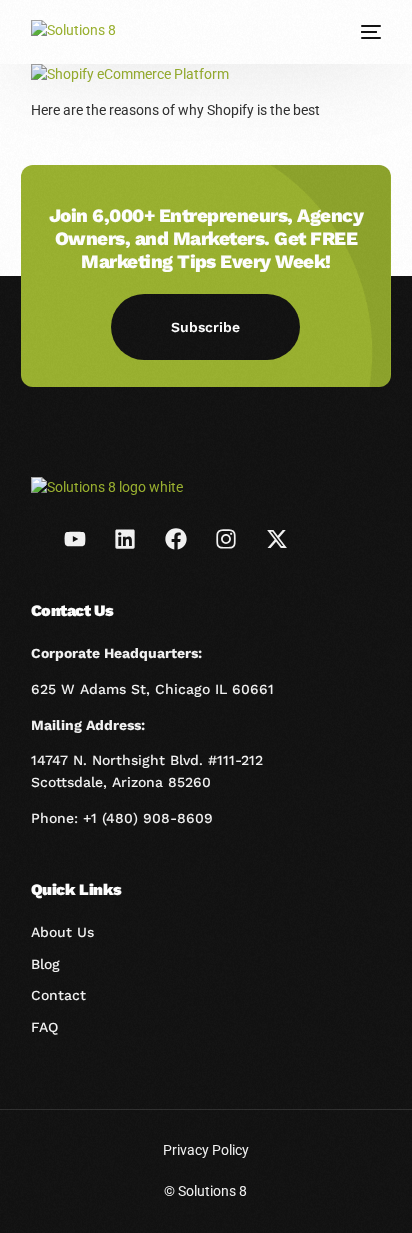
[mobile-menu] (369, 32)
